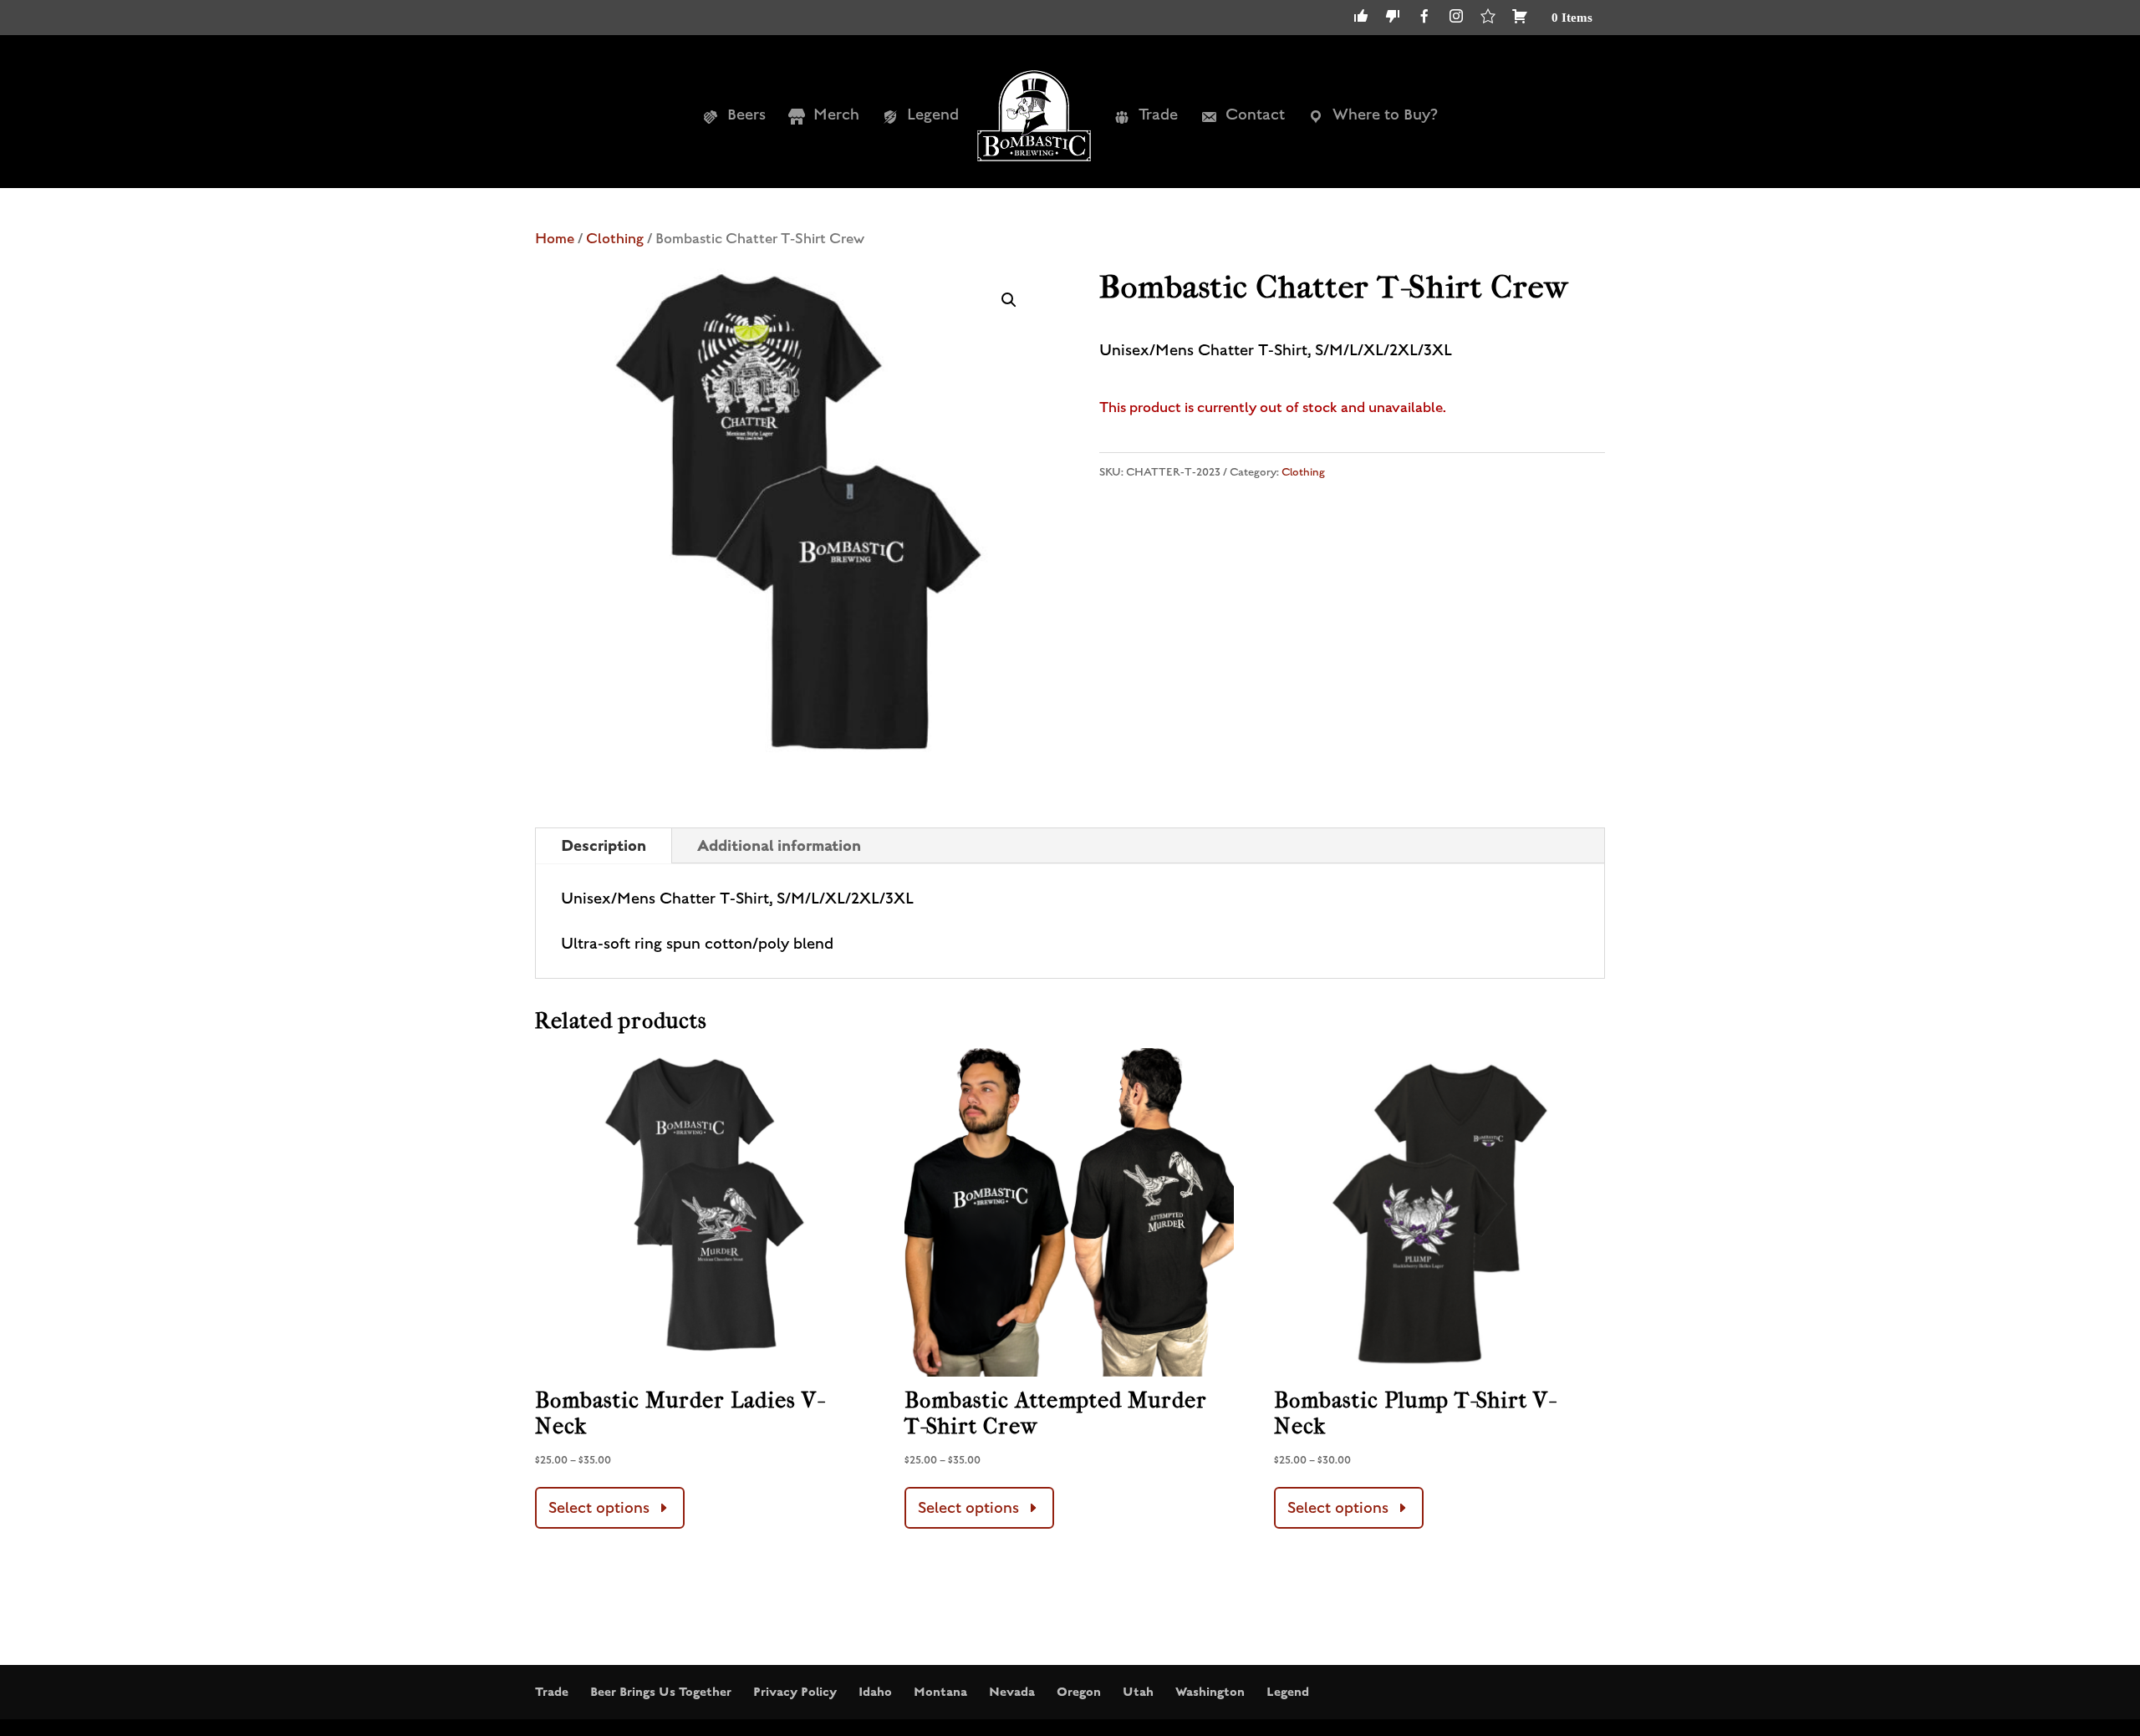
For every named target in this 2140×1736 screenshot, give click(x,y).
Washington (1210, 1692)
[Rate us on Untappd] (1488, 21)
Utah (1138, 1692)
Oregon (1079, 1692)
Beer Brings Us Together (661, 1692)
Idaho (875, 1692)
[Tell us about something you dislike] (1393, 21)
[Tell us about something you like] (1361, 21)
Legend (1288, 1692)
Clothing (615, 239)
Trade (552, 1692)
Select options (599, 1508)
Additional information (779, 845)
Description (604, 845)
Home (555, 239)
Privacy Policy (795, 1692)
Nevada (1012, 1692)
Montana (940, 1692)
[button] (1009, 300)
